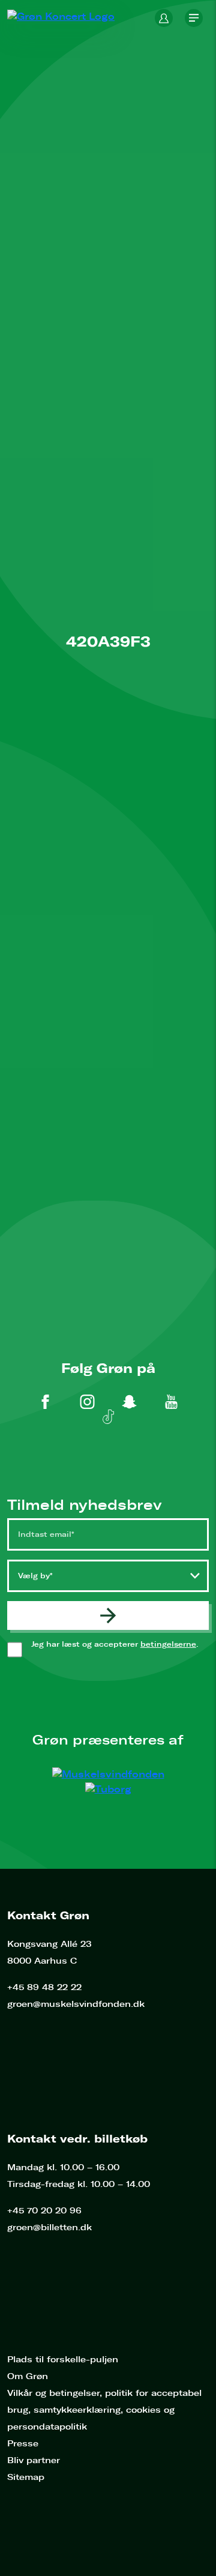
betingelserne (168, 1644)
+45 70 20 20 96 (44, 2211)
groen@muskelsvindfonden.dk (76, 2004)
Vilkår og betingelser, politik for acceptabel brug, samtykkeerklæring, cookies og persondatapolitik (104, 2410)
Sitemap (26, 2477)
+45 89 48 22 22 (44, 1987)
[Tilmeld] (108, 1615)
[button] (164, 18)
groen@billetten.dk (49, 2228)
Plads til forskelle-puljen (63, 2360)
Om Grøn (28, 2376)
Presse (23, 2444)
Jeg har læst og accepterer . (120, 1649)
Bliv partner (34, 2460)
